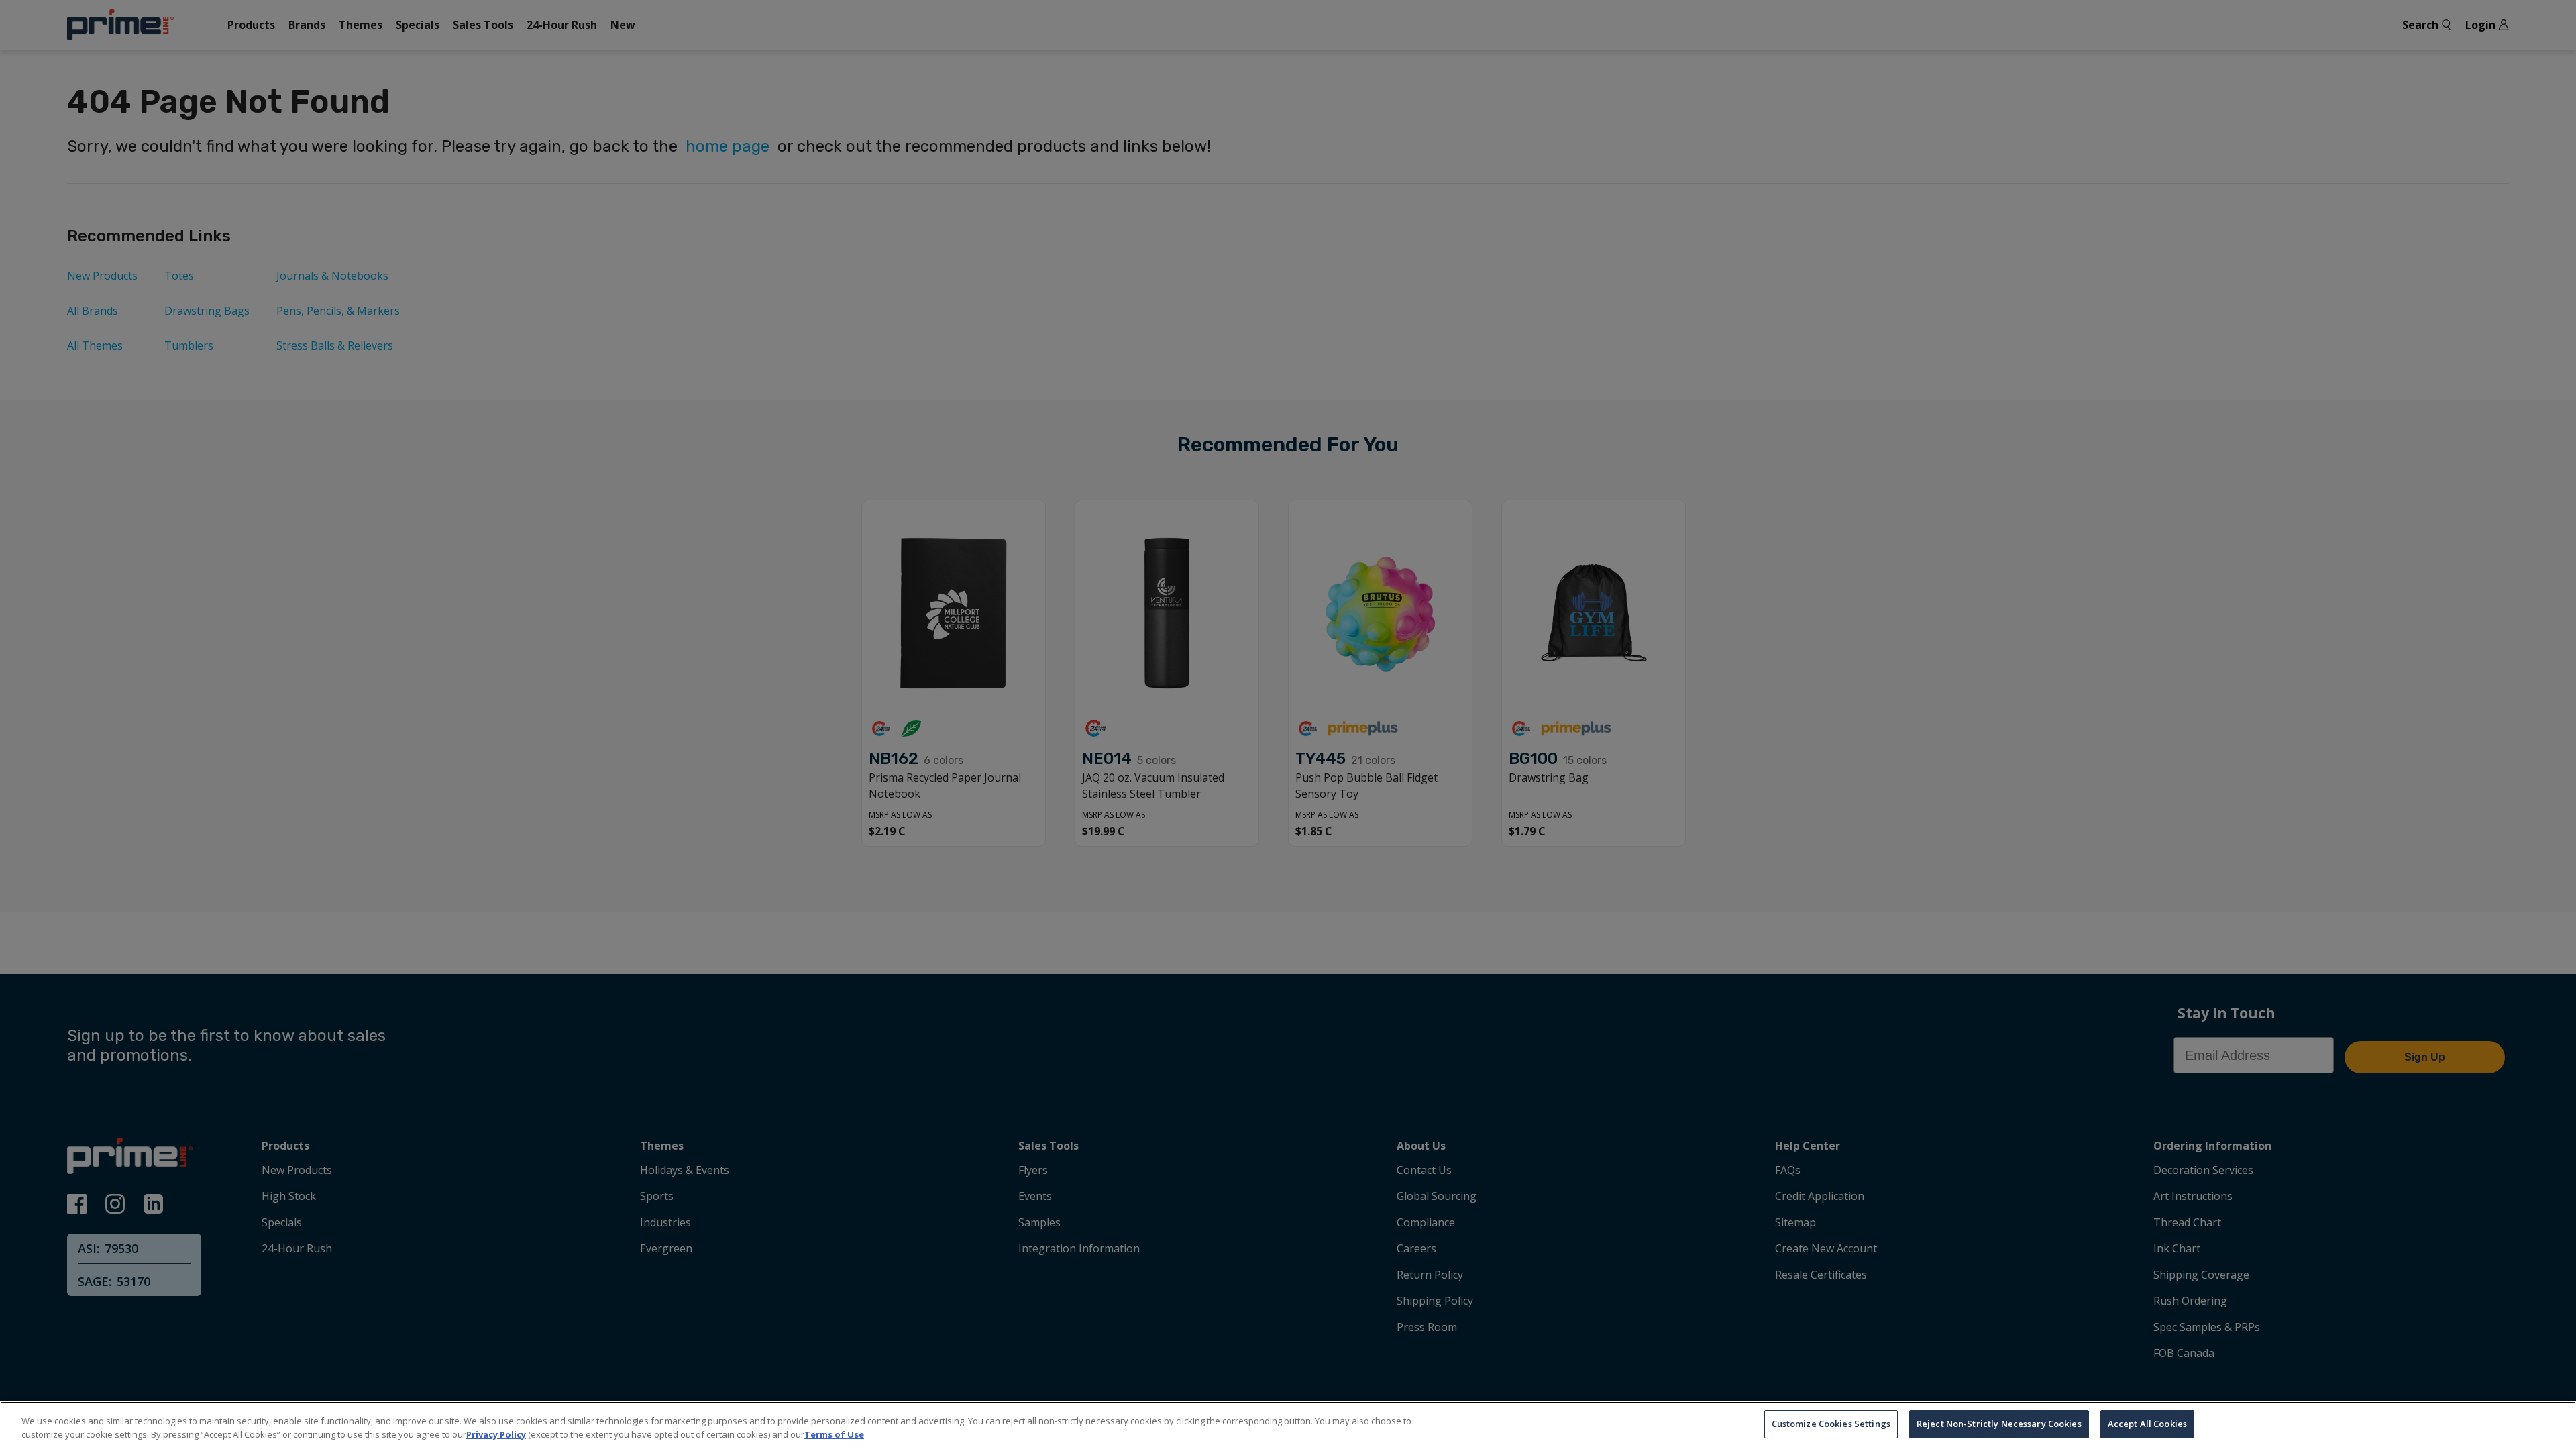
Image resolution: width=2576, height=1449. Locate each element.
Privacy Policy (496, 1434)
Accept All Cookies (2147, 1424)
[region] (1288, 1425)
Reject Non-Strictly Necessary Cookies (1999, 1424)
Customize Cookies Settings (1831, 1424)
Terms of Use (834, 1434)
